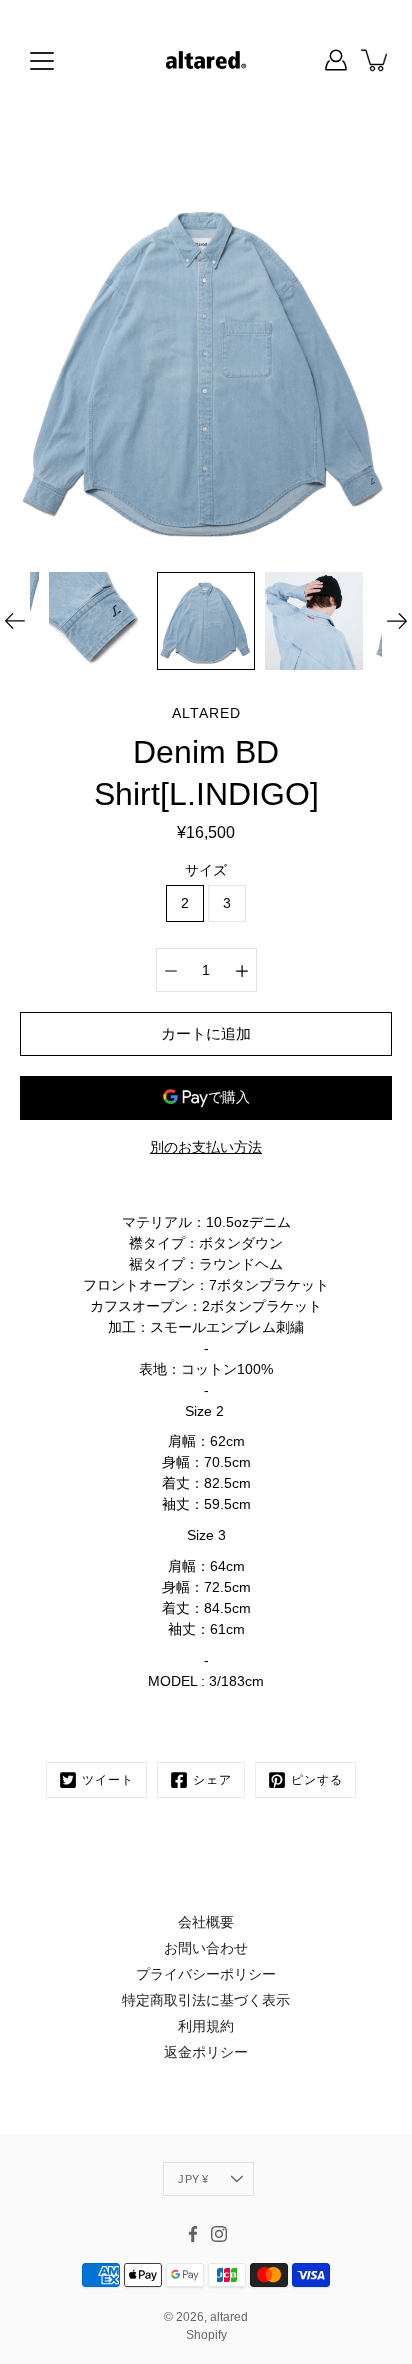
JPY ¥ (193, 2179)
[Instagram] (219, 2234)
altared (229, 2317)
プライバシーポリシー (206, 1974)
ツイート (108, 1780)
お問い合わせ (206, 1948)
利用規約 (206, 2026)
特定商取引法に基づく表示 (206, 2000)
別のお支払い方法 (206, 1147)
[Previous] (15, 621)
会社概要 (206, 1922)
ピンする (317, 1780)
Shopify (206, 2335)
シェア (212, 1780)
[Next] (397, 621)
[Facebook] (193, 2234)
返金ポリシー (206, 2052)
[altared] (206, 60)
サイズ (206, 870)
